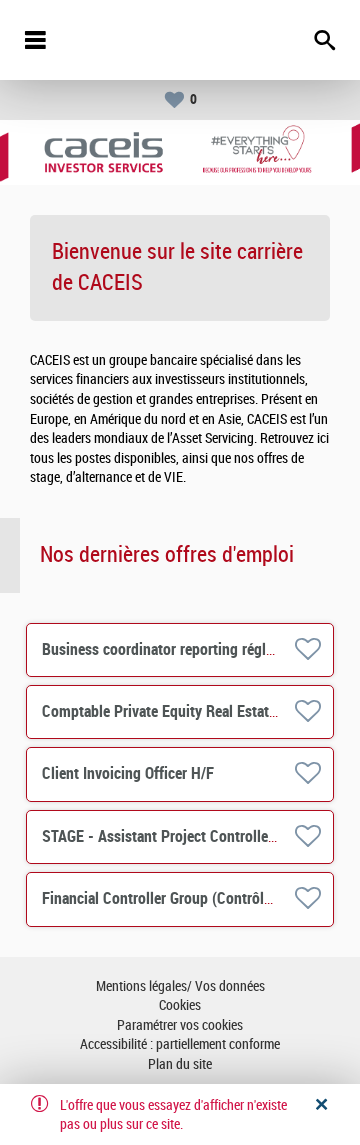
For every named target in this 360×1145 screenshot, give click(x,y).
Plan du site (180, 1064)
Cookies (180, 1005)
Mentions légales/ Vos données (180, 986)
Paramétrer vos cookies (180, 1025)
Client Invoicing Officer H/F (128, 773)
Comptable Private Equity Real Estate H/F (172, 711)
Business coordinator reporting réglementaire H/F (198, 649)
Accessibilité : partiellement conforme (180, 1044)
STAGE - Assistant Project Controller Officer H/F (194, 836)
